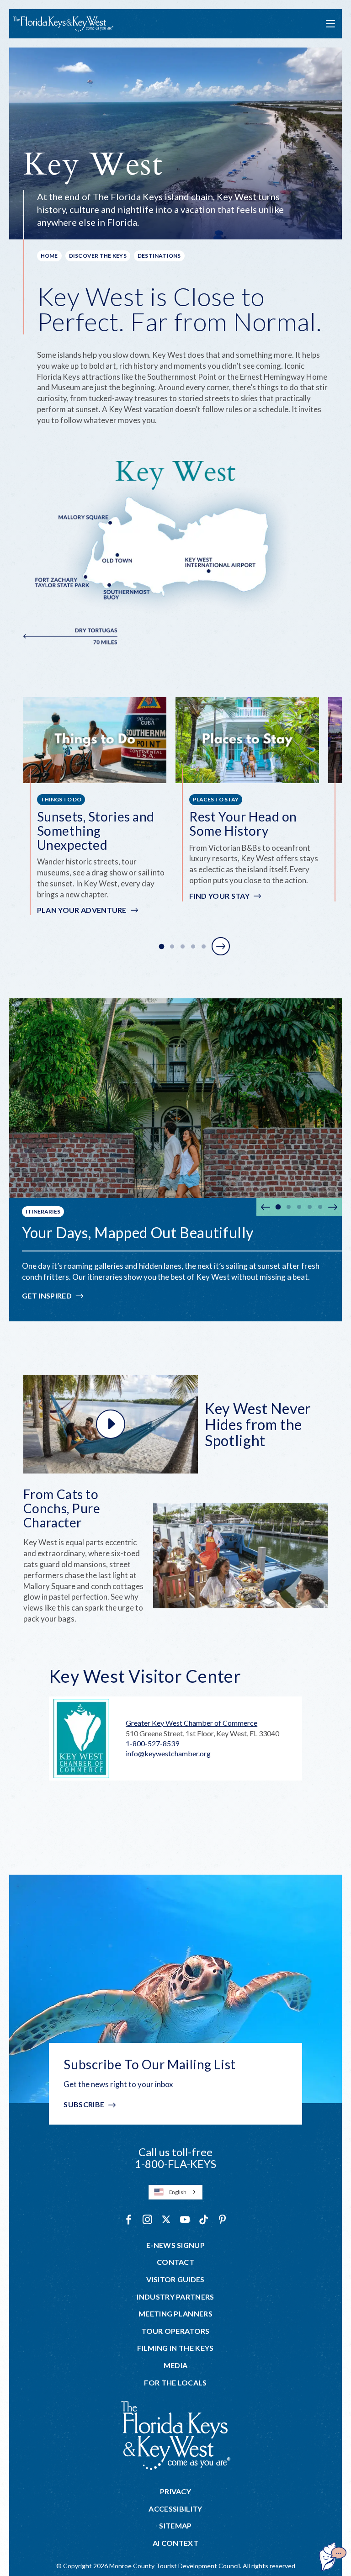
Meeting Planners (175, 2314)
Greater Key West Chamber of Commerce (191, 1723)
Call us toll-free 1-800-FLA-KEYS (175, 2158)
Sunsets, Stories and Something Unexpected (96, 831)
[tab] (162, 946)
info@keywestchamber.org (168, 1753)
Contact (175, 2262)
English (178, 2192)
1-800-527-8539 (152, 1743)
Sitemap (175, 2526)
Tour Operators (175, 2331)
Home (49, 256)
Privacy (175, 2491)
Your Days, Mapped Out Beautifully (138, 1232)
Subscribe (84, 2104)
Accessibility (175, 2509)
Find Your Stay (219, 896)
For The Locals (175, 2383)
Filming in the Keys (175, 2348)
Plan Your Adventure (82, 910)
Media (176, 2365)
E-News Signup (175, 2245)
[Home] (63, 24)
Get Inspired (47, 1296)
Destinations (159, 256)
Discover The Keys (98, 256)
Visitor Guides (175, 2279)
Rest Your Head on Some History (243, 824)
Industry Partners (175, 2297)
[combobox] (175, 2192)
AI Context (175, 2543)
